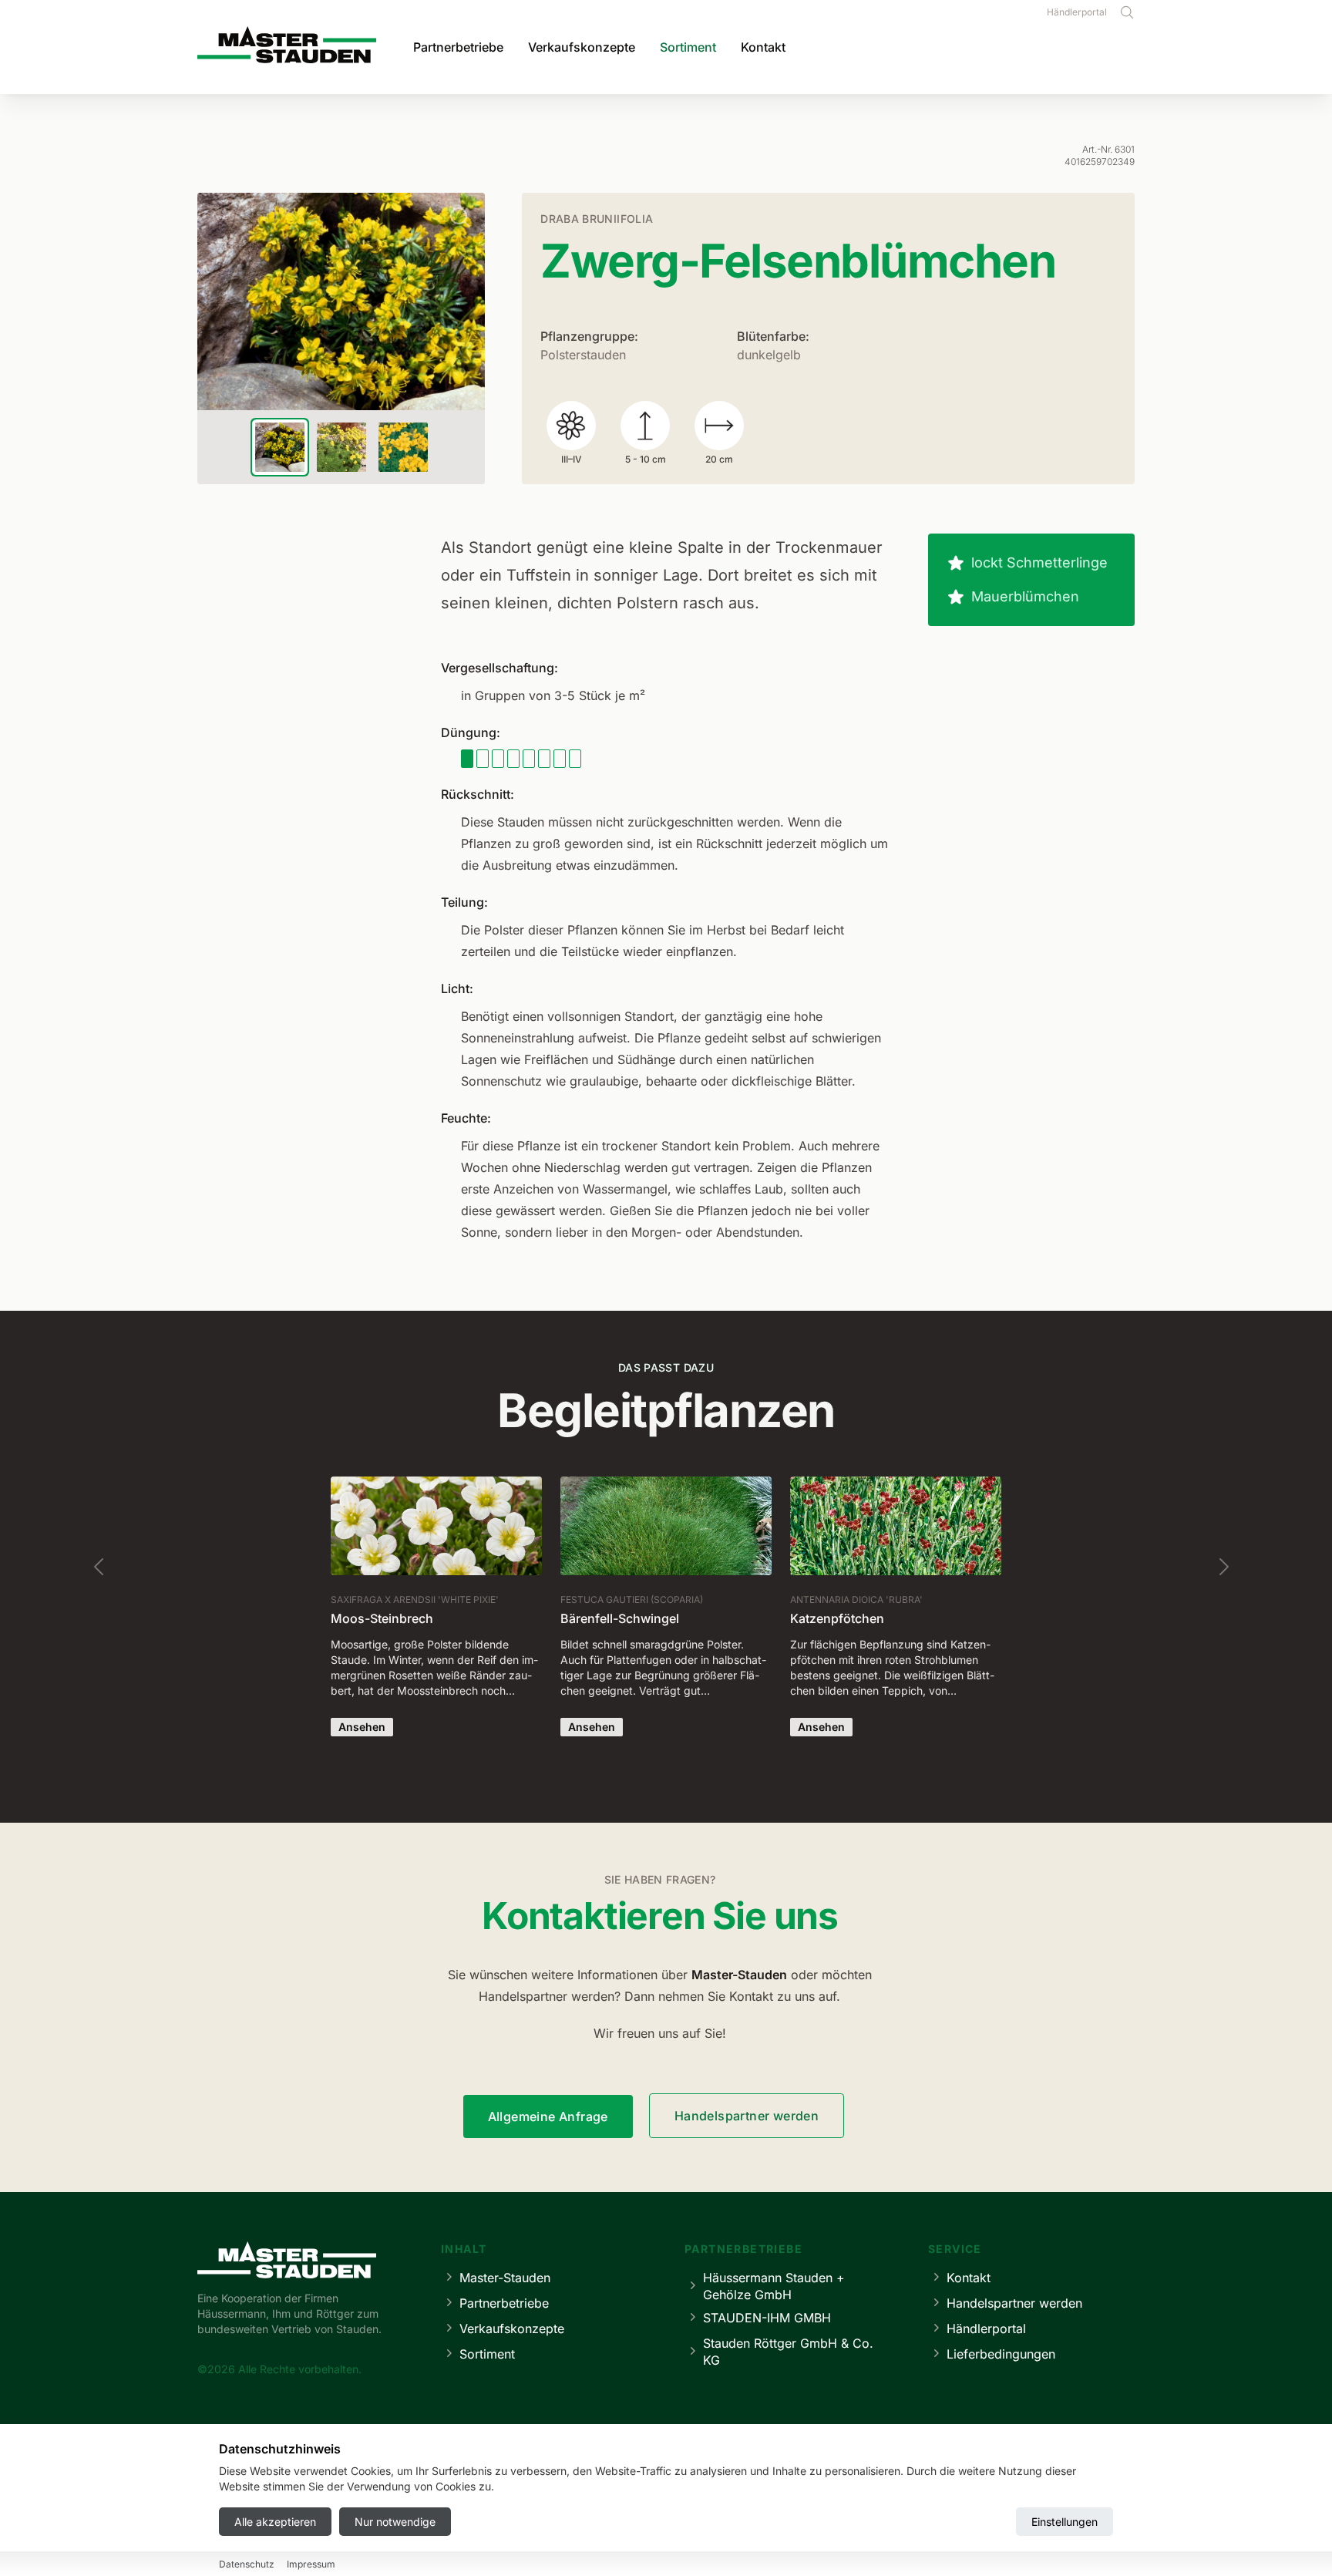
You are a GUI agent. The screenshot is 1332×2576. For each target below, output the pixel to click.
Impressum (311, 2565)
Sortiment (688, 47)
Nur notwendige (395, 2522)
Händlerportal (1077, 12)
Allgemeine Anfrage (548, 2116)
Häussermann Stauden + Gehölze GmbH (774, 2286)
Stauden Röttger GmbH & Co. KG (788, 2352)
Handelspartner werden (747, 2116)
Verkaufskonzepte (582, 47)
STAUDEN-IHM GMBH (767, 2318)
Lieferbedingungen (1001, 2354)
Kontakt (763, 47)
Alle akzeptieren (275, 2522)
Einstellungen (1065, 2522)
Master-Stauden (505, 2278)
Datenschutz (247, 2565)
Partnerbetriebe (458, 47)
